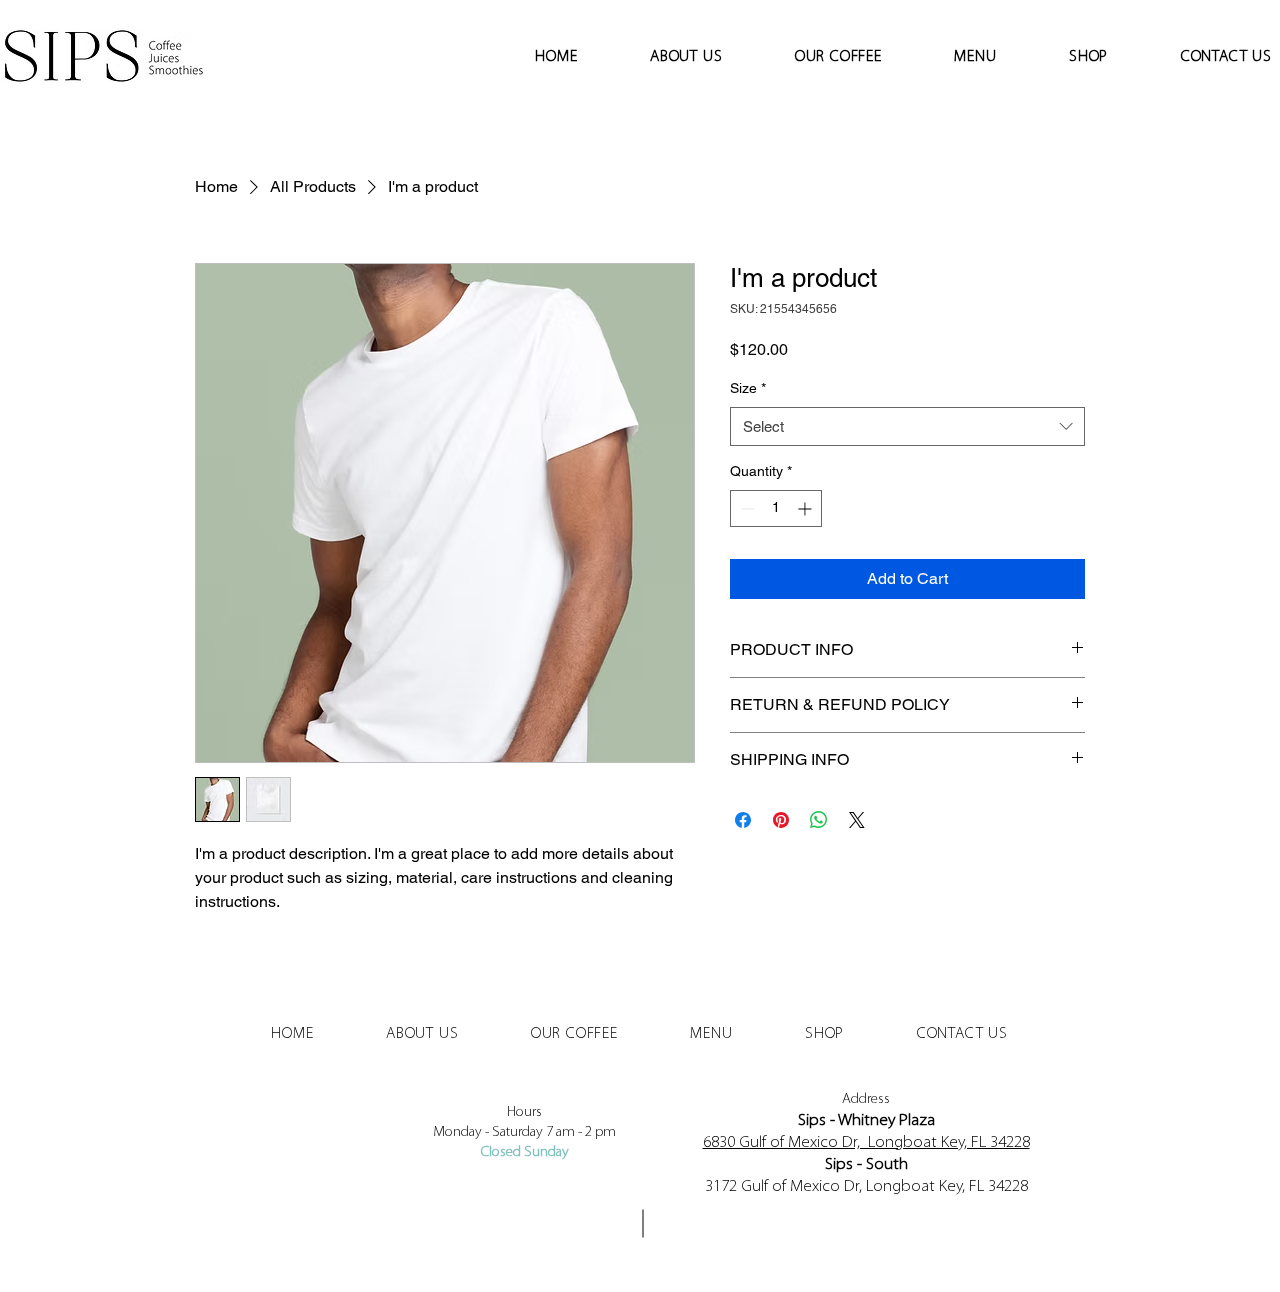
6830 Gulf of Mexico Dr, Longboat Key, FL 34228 (866, 1142)
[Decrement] (745, 508)
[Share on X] (857, 820)
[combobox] (907, 426)
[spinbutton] (776, 508)
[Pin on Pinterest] (781, 820)
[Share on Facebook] (743, 820)
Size (748, 388)
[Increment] (806, 508)
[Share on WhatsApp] (819, 820)
